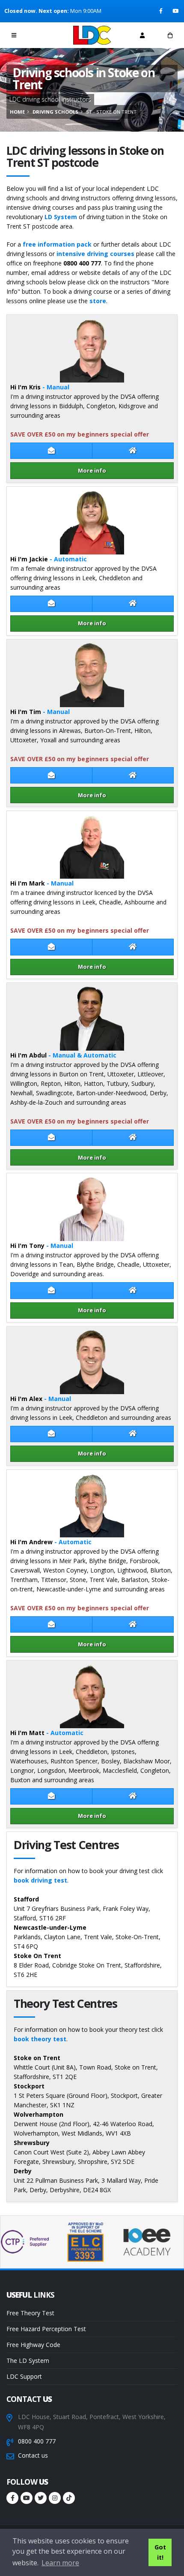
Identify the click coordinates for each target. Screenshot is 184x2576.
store (98, 301)
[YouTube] (176, 11)
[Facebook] (162, 11)
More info (92, 470)
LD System (61, 217)
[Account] (142, 35)
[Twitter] (41, 2498)
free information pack (57, 244)
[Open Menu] (14, 35)
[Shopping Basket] (170, 35)
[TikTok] (69, 2498)
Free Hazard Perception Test (46, 2329)
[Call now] (42, 35)
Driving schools (55, 112)
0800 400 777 (37, 2441)
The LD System (28, 2361)
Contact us (33, 2455)
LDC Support (24, 2376)
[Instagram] (55, 2498)
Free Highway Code (33, 2345)
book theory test (40, 2039)
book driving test (40, 1880)
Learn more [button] (60, 2563)
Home (17, 112)
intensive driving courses (95, 254)
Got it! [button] (160, 2552)
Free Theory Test (30, 2313)
